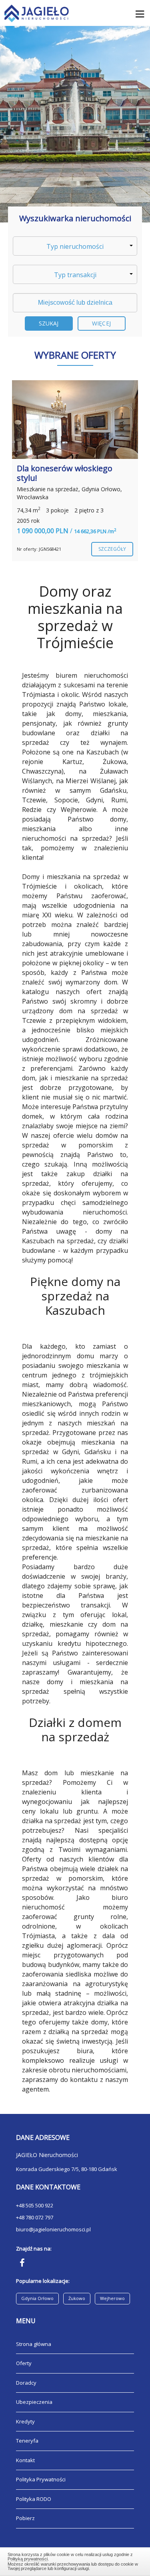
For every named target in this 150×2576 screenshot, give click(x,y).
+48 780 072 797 (35, 2217)
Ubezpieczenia (34, 2402)
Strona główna (34, 2344)
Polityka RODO (34, 2499)
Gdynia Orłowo (37, 2298)
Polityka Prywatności (41, 2479)
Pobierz (25, 2518)
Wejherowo (112, 2298)
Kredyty (25, 2421)
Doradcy (26, 2383)
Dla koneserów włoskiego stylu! (65, 473)
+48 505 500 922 (35, 2205)
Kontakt (25, 2460)
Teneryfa (27, 2441)
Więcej (101, 323)
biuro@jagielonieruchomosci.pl (53, 2229)
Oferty (24, 2363)
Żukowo (77, 2298)
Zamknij (75, 2560)
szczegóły (112, 549)
